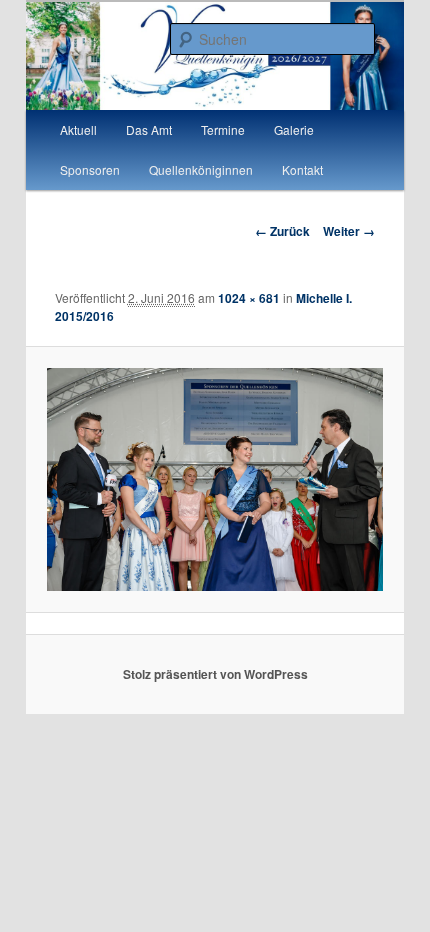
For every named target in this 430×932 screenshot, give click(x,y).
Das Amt (149, 129)
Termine (223, 129)
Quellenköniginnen (201, 169)
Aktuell (78, 129)
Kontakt (302, 169)
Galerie (294, 129)
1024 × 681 (249, 298)
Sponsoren (90, 169)
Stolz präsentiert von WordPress (215, 674)
